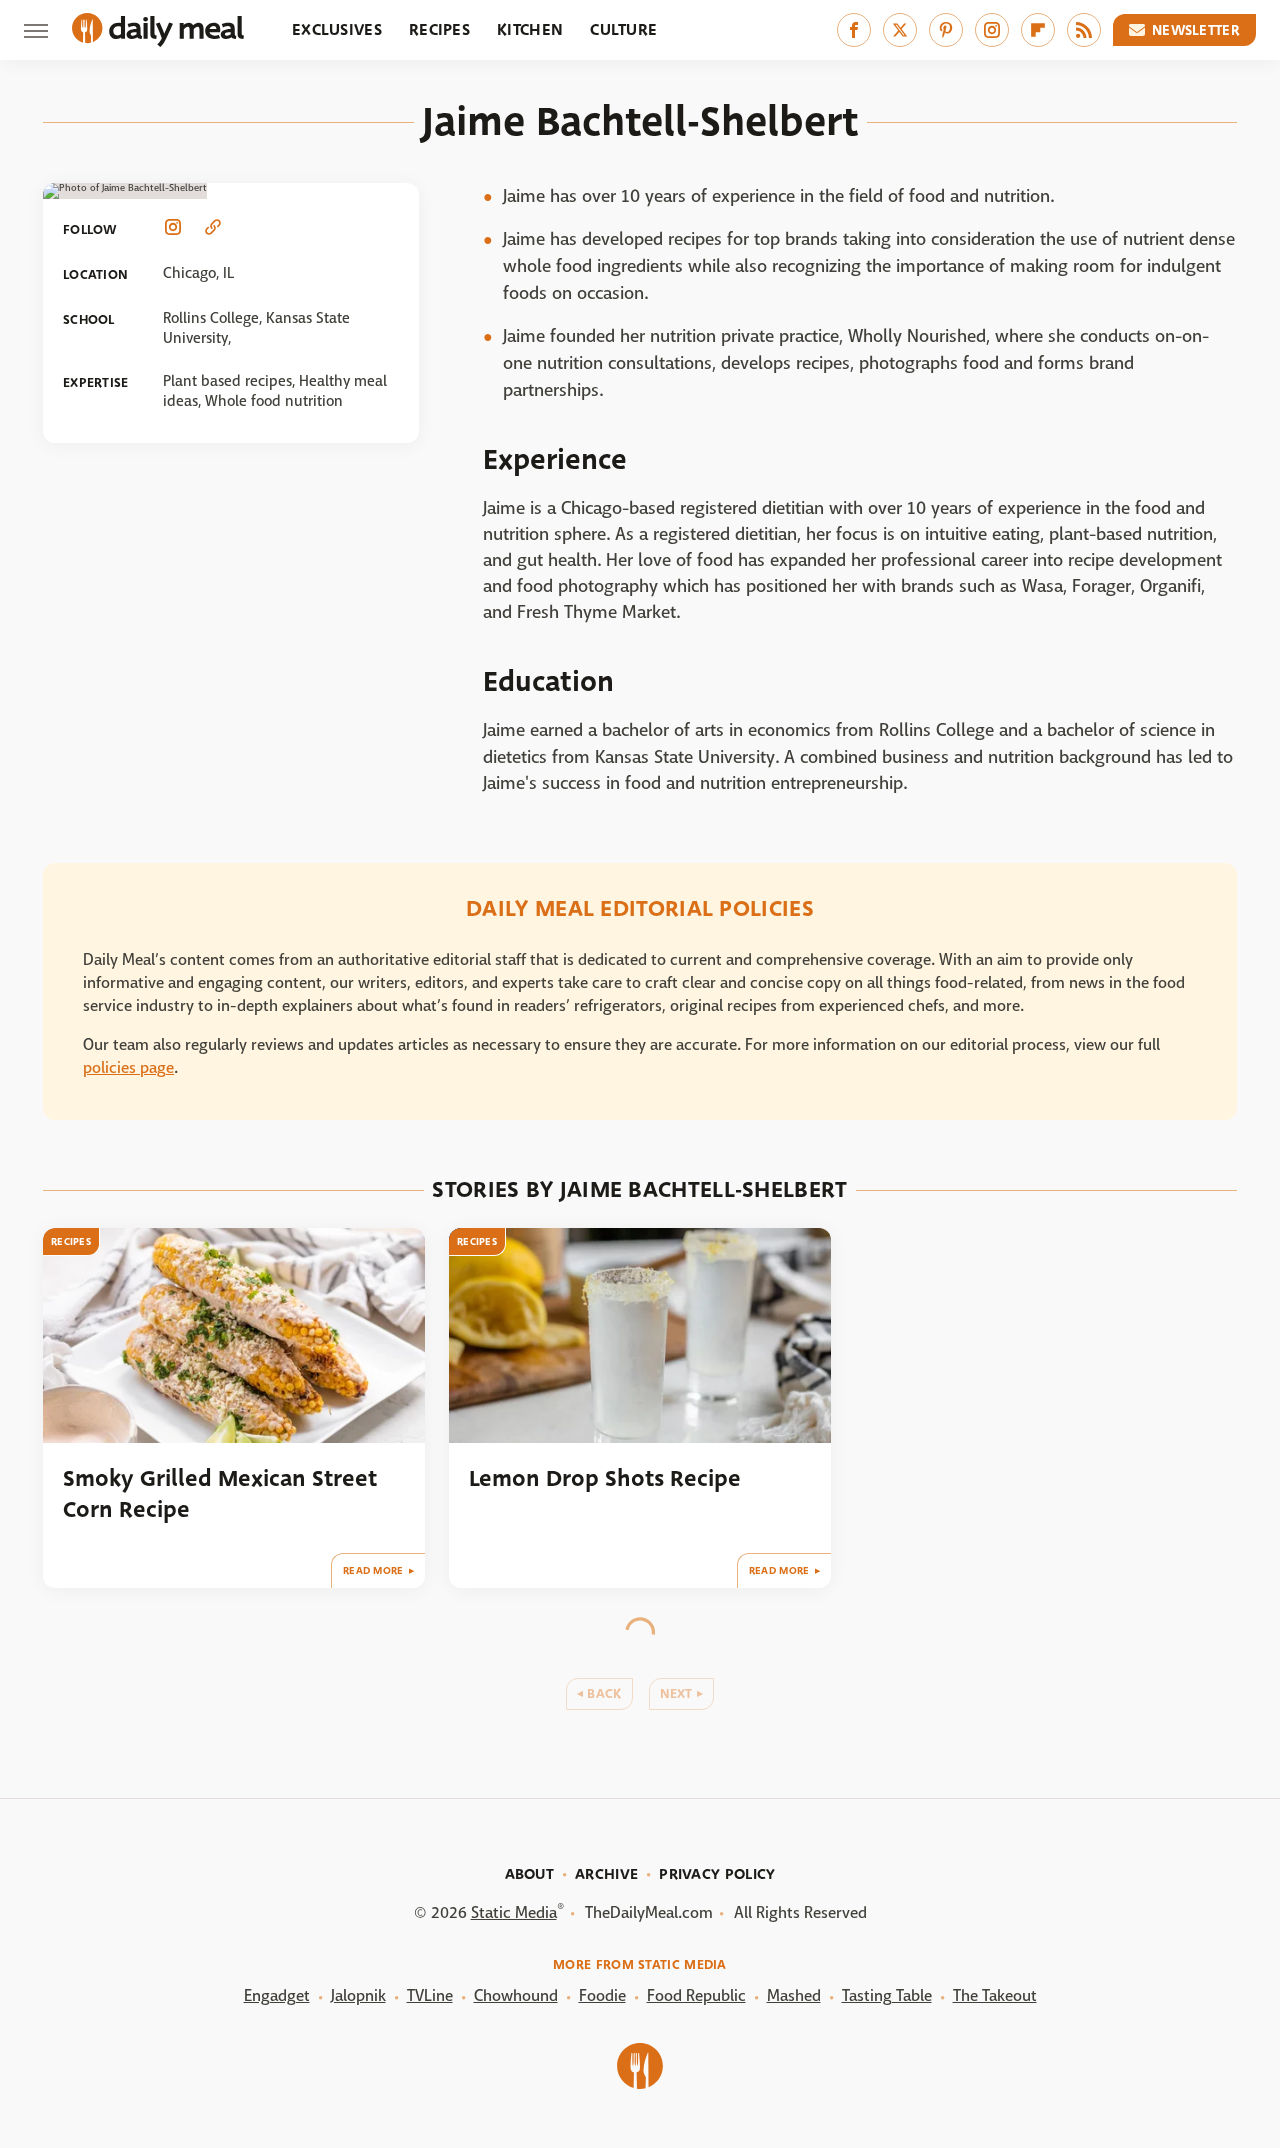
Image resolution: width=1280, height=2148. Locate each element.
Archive (606, 1874)
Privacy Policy (717, 1874)
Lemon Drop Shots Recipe (605, 1478)
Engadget (277, 1995)
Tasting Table (887, 1995)
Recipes (439, 29)
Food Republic (696, 1995)
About (530, 1874)
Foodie (602, 1995)
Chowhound (516, 1995)
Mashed (794, 1995)
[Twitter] (900, 30)
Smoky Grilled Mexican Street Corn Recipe (220, 1494)
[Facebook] (854, 30)
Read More (373, 1570)
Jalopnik (358, 1995)
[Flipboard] (1038, 30)
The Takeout (995, 1995)
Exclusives (337, 29)
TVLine (430, 1995)
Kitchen (530, 29)
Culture (623, 29)
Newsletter (1196, 30)
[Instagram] (992, 30)
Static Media (514, 1912)
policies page (128, 1067)
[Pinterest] (946, 30)
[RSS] (1084, 30)
